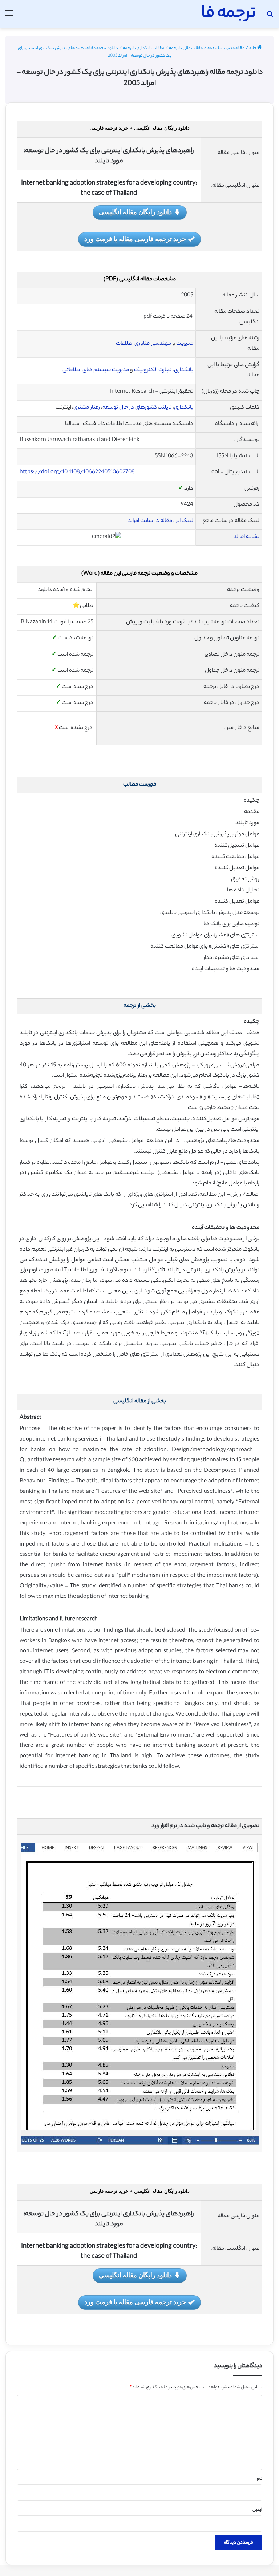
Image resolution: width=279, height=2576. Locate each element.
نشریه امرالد (246, 537)
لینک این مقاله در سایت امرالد (161, 521)
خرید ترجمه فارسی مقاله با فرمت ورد (135, 239)
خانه (253, 48)
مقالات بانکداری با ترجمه (143, 48)
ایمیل (257, 2510)
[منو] (9, 17)
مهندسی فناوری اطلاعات (143, 344)
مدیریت (185, 344)
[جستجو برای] (270, 17)
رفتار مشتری (87, 408)
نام (260, 2479)
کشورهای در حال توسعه (130, 408)
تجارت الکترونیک (153, 370)
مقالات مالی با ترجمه (186, 48)
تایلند (165, 408)
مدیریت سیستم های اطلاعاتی (96, 370)
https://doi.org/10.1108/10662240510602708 (77, 472)
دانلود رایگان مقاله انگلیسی (135, 212)
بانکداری (184, 370)
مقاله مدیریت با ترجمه (226, 48)
